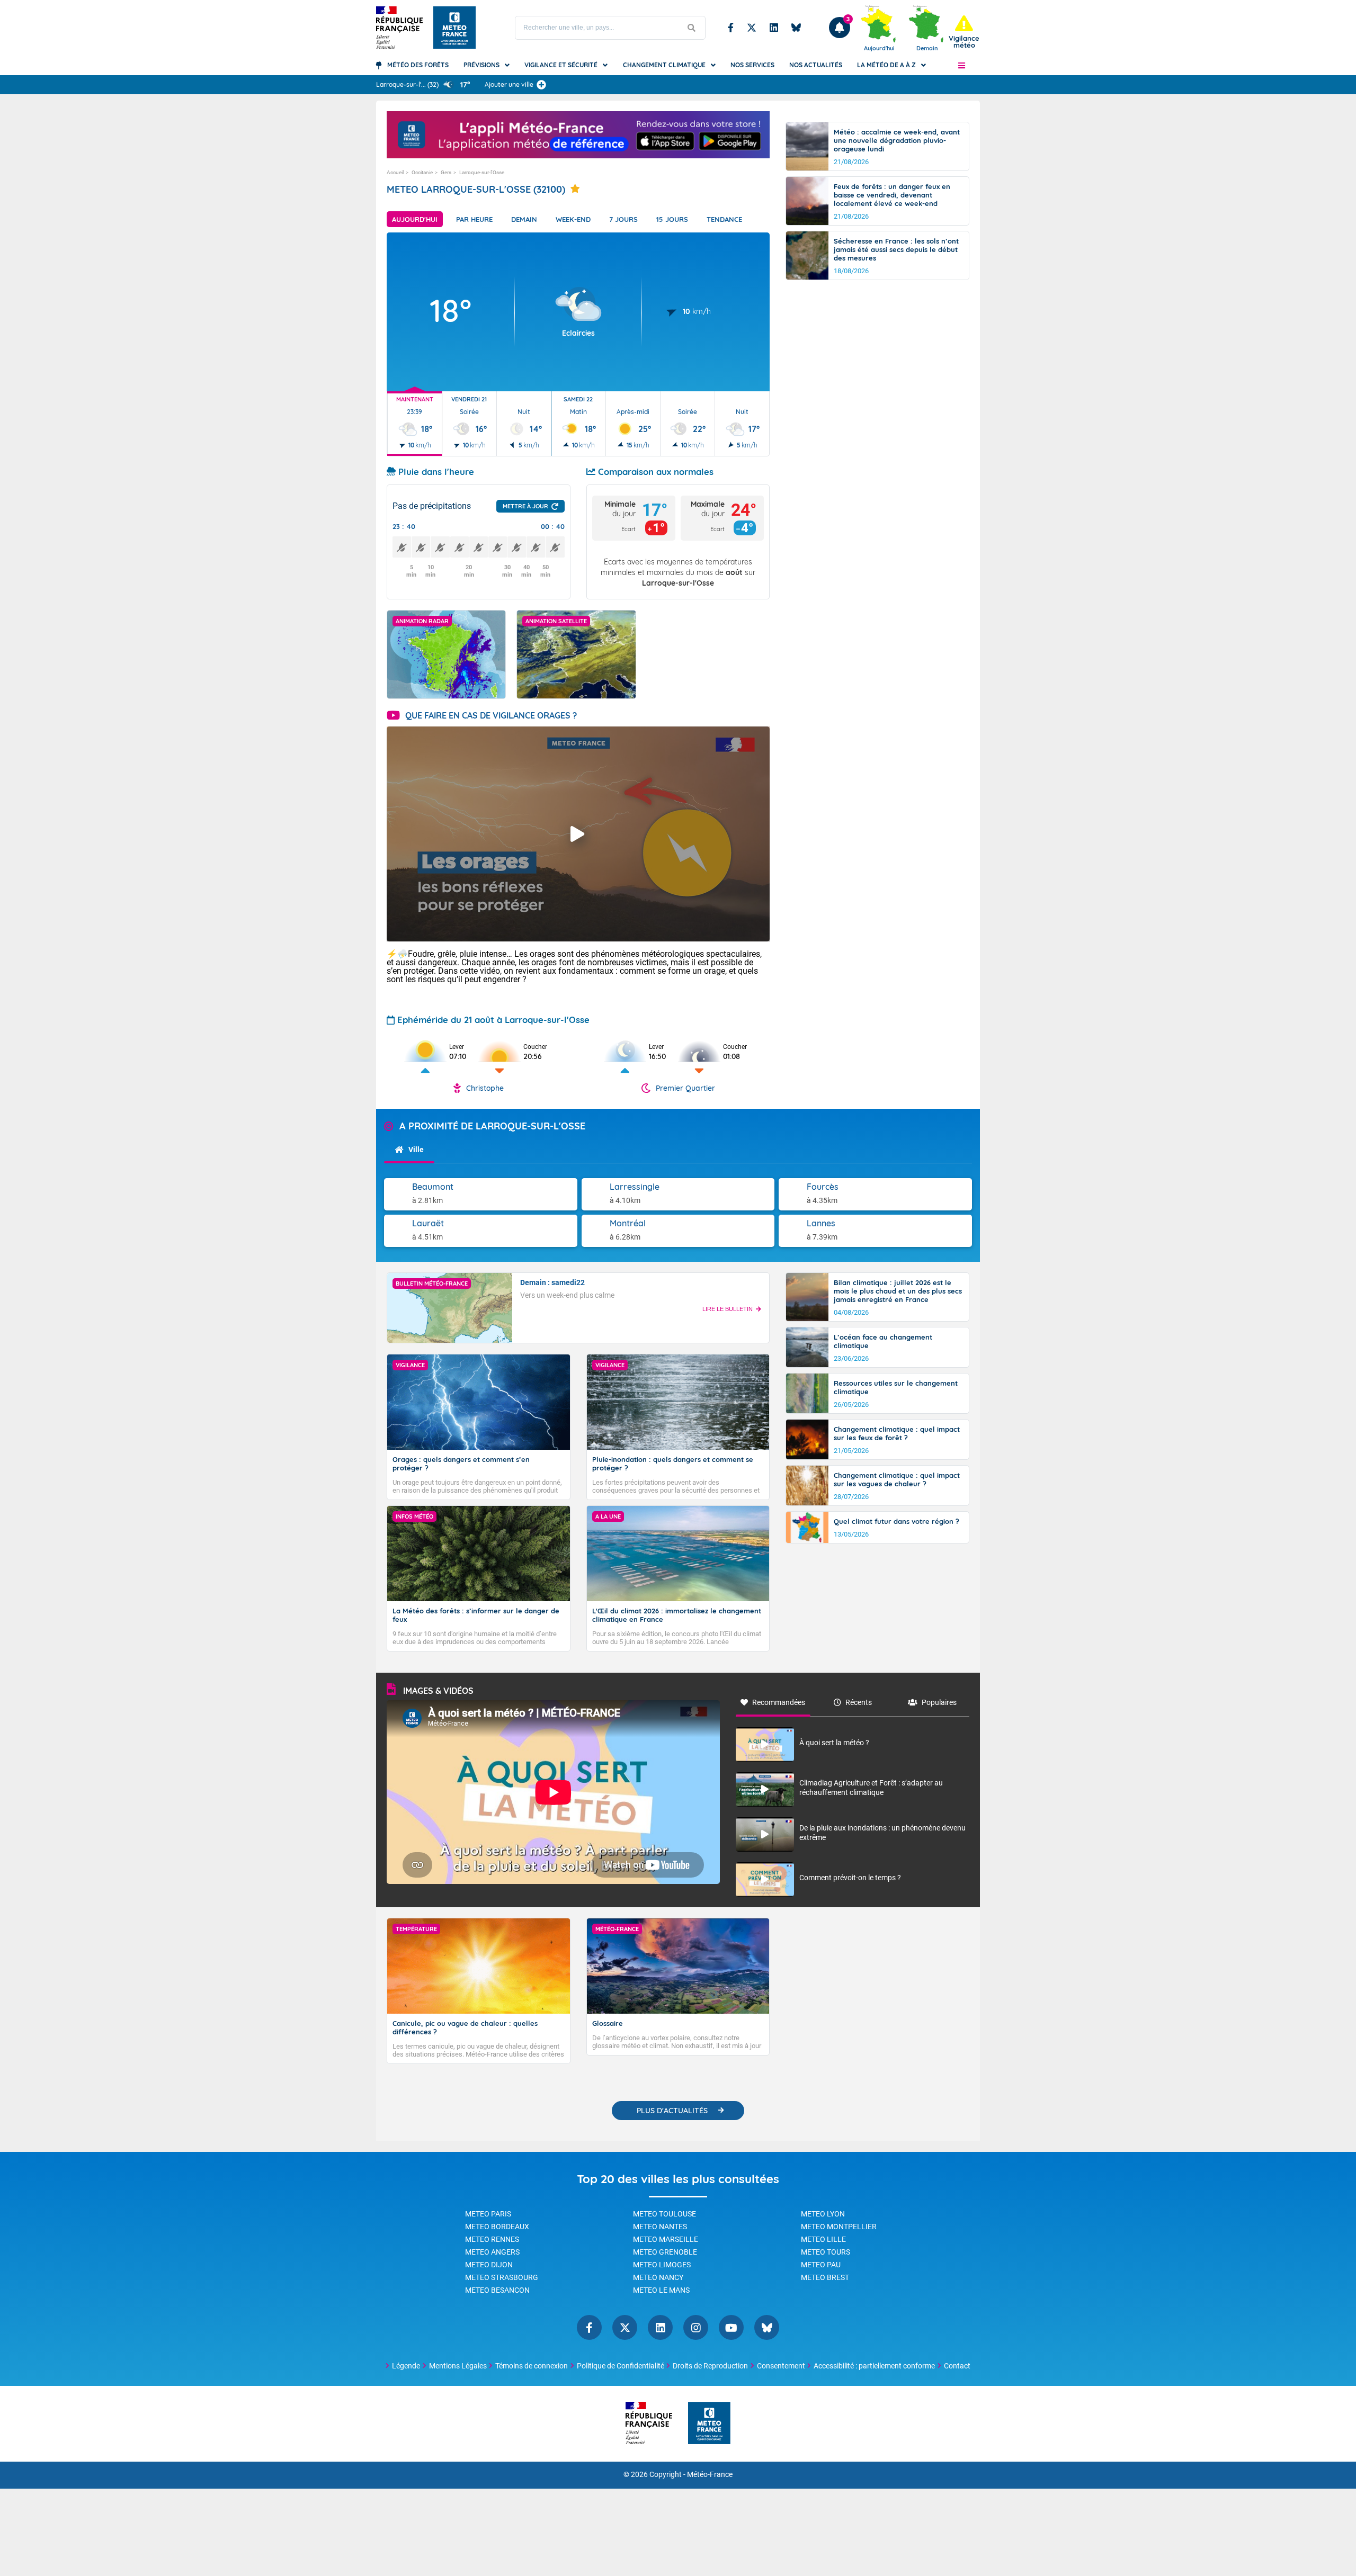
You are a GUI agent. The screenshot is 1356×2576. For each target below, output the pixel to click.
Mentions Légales (458, 2366)
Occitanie (422, 172)
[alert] (964, 32)
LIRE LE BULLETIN (728, 1309)
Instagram (696, 2327)
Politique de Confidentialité (621, 2366)
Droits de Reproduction (710, 2366)
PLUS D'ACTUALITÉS (672, 2111)
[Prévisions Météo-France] (454, 28)
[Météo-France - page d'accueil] (709, 2424)
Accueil (395, 172)
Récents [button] (859, 1702)
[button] (962, 65)
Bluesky (796, 28)
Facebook (731, 28)
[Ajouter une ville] (541, 85)
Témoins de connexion (532, 2366)
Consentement (781, 2366)
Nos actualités (816, 65)
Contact (957, 2366)
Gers (446, 172)
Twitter (752, 28)
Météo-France (710, 2475)
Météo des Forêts (418, 65)
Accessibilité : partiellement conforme (874, 2366)
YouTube (731, 2327)
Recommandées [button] (779, 1702)
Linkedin (774, 28)
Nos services (752, 65)
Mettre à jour (525, 506)
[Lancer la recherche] (692, 28)
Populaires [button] (939, 1702)
